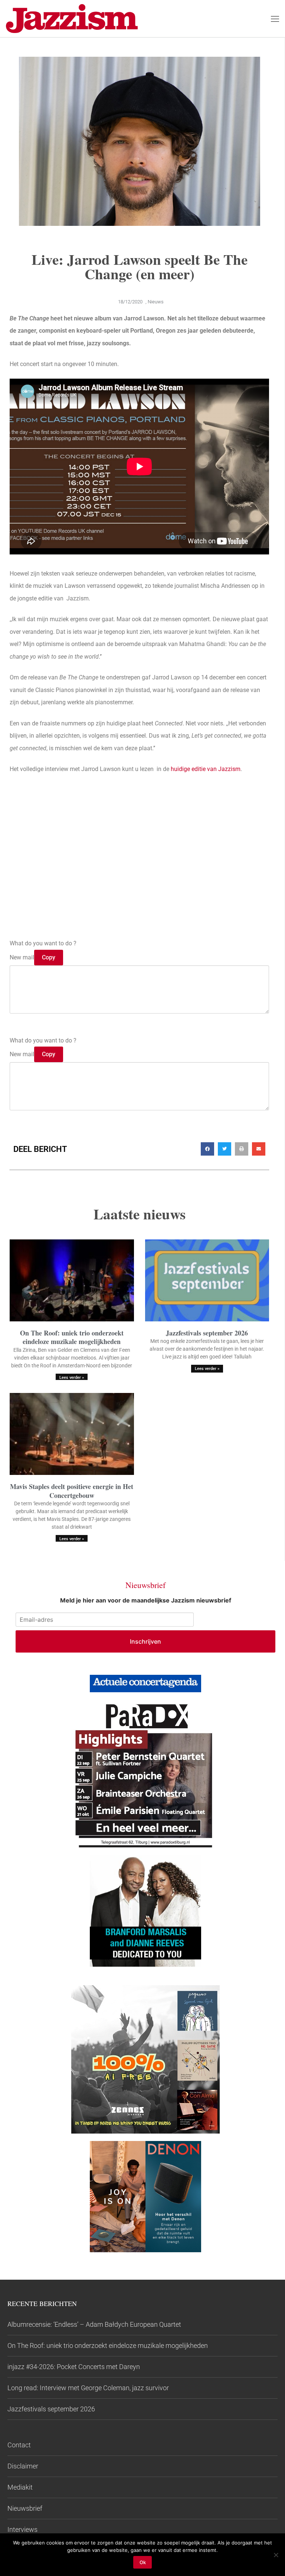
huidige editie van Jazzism (206, 769)
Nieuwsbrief (25, 2508)
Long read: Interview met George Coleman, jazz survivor (88, 2388)
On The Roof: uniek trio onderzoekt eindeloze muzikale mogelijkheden (72, 1337)
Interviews (22, 2529)
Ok (143, 2562)
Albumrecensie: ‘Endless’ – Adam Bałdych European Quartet (94, 2324)
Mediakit (20, 2487)
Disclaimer (23, 2466)
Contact (19, 2445)
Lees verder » (72, 1378)
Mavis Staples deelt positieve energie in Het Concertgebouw (72, 1491)
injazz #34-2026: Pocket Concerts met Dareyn (74, 2367)
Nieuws (156, 302)
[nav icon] (275, 19)
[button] (207, 1149)
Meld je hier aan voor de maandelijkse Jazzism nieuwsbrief (146, 1600)
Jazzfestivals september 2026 (207, 1333)
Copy (49, 957)
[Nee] (276, 2555)
